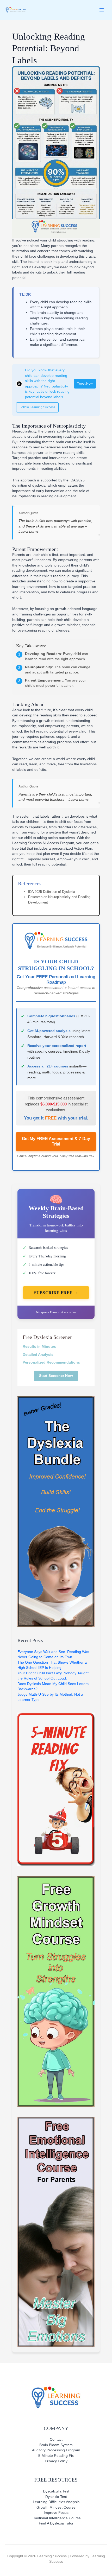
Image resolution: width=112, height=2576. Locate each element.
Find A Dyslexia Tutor (56, 2523)
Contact (56, 2440)
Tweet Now (85, 384)
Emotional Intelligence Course (56, 2518)
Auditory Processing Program (56, 2450)
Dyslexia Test (56, 2497)
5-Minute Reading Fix (56, 2456)
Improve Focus (56, 2513)
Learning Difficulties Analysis (56, 2502)
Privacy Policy (56, 2461)
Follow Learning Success (37, 407)
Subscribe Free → (56, 1292)
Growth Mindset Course (56, 2507)
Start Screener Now (56, 1376)
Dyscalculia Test (56, 2491)
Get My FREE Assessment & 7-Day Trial (56, 1141)
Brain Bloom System (56, 2445)
